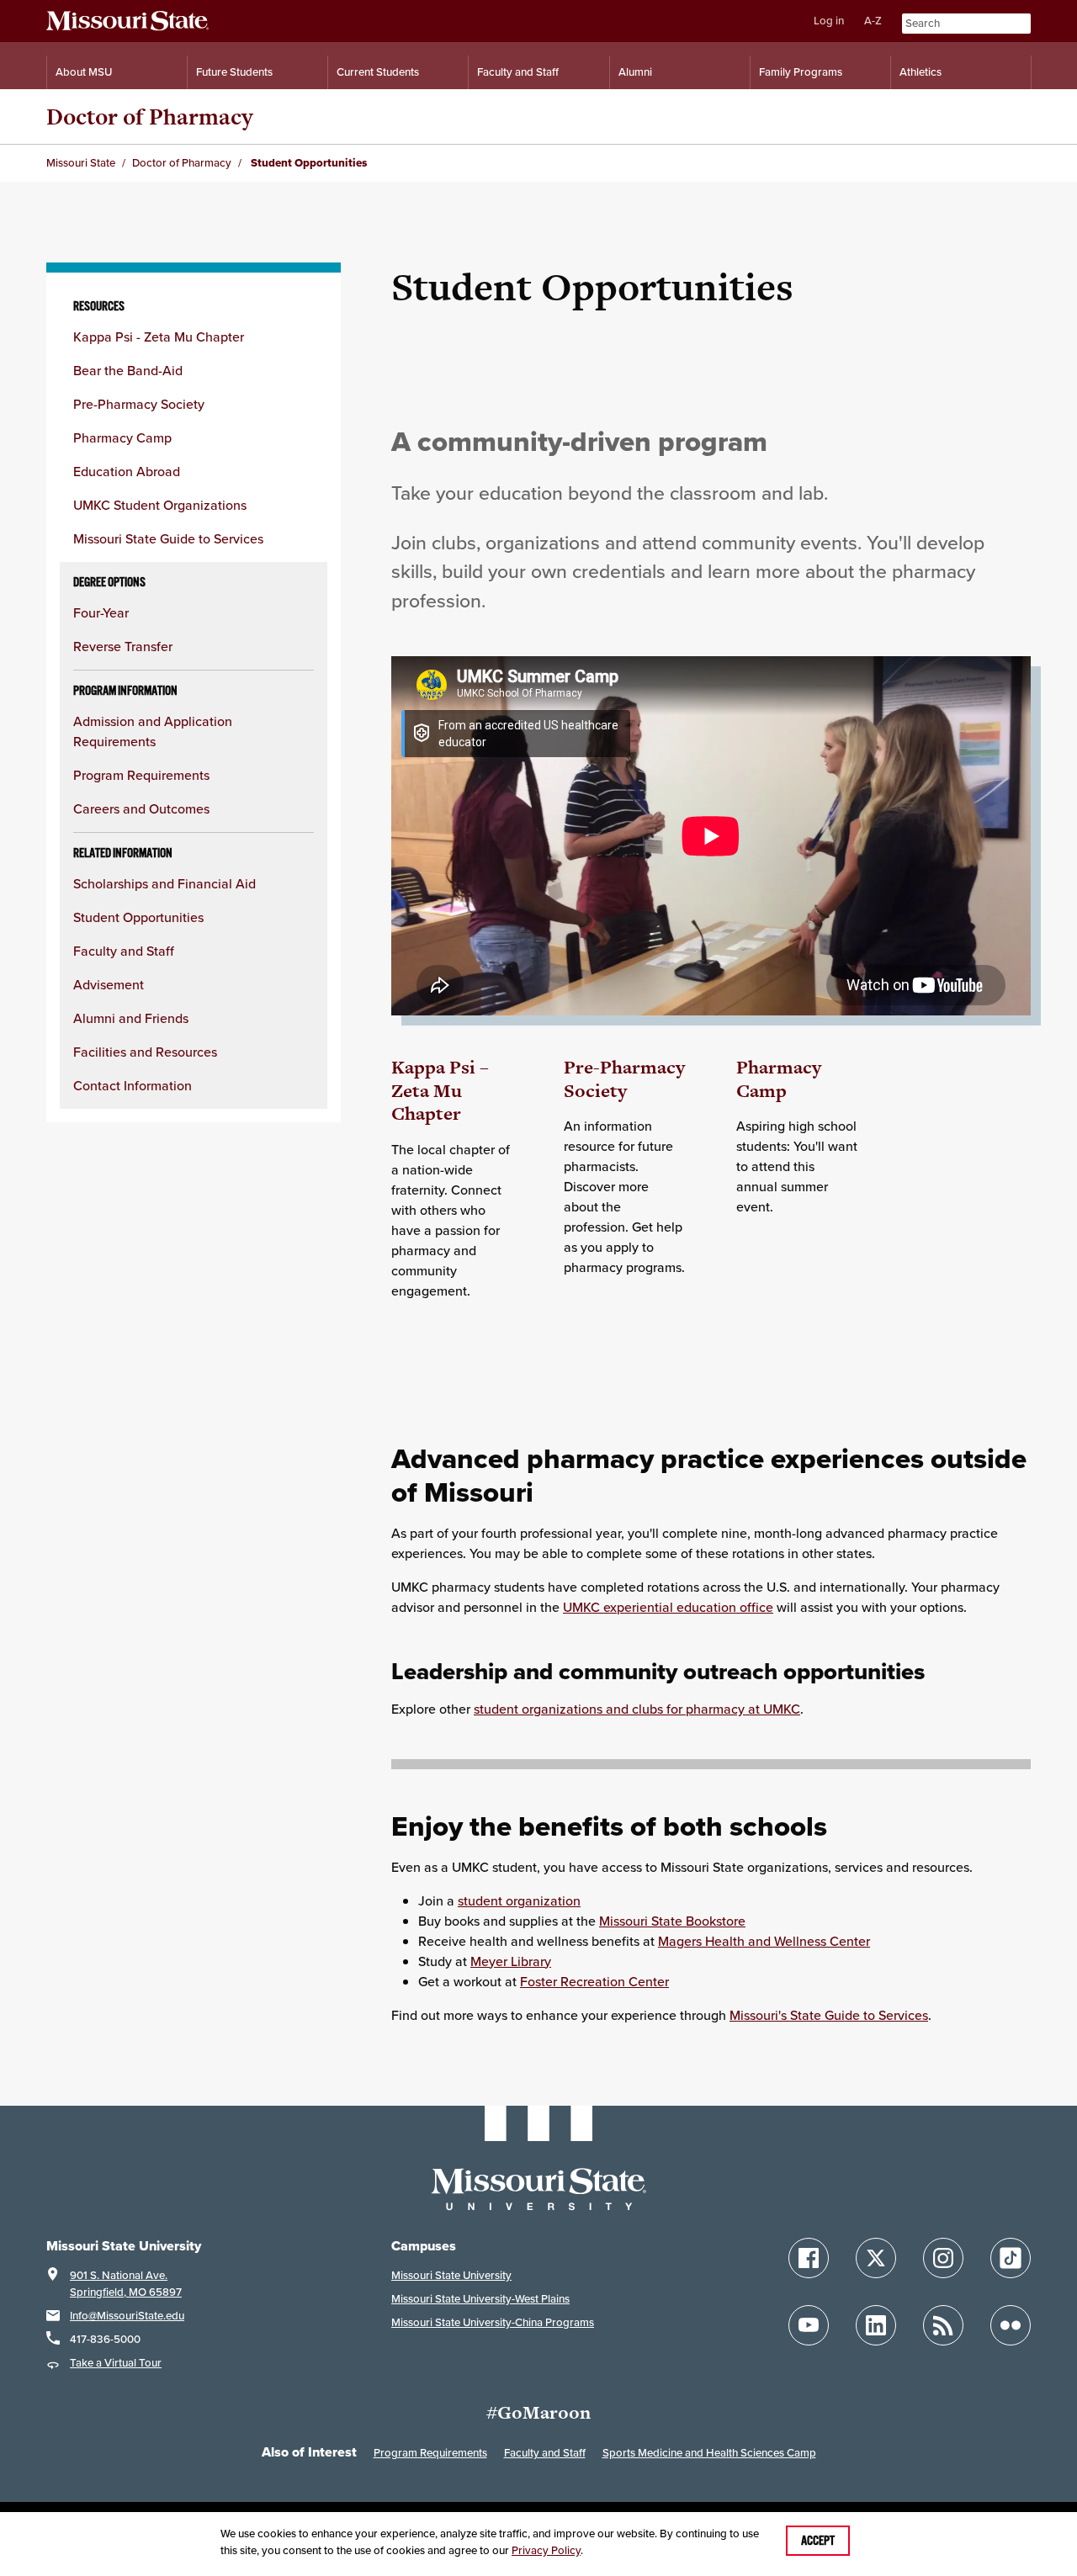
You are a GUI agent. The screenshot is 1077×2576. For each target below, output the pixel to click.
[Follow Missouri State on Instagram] (943, 2258)
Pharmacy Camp (122, 437)
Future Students (234, 72)
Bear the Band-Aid (128, 370)
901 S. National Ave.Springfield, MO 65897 (126, 2284)
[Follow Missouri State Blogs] (943, 2325)
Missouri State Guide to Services (168, 538)
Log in (829, 21)
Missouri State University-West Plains (480, 2299)
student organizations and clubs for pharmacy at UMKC (637, 1709)
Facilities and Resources (145, 1052)
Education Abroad (127, 471)
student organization (519, 1900)
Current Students (378, 72)
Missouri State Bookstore (672, 1921)
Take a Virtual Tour (116, 2363)
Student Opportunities (138, 917)
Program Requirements (141, 775)
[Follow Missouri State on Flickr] (1011, 2325)
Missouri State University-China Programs (493, 2322)
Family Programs (801, 72)
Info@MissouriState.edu (127, 2316)
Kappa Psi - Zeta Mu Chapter (159, 337)
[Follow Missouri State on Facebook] (809, 2258)
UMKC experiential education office (668, 1607)
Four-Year (101, 612)
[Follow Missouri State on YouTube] (809, 2325)
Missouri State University (451, 2275)
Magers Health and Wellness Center (764, 1941)
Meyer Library (511, 1961)
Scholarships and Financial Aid (164, 883)
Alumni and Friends (131, 1018)
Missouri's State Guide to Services (829, 2015)
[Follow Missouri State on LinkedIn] (876, 2325)
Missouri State (81, 163)
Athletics (920, 72)
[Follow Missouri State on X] (876, 2258)
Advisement (109, 984)
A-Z (873, 21)
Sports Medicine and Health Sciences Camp (709, 2453)
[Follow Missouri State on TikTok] (1011, 2258)
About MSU (84, 72)
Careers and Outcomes (141, 808)
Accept (818, 2541)
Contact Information (133, 1085)
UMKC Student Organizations (160, 505)
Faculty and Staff (518, 72)
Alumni (635, 72)
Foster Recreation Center (594, 1981)
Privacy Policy (546, 2550)
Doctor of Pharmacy (150, 117)
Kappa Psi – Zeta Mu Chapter (440, 1090)
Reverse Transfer (123, 646)
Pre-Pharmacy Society (139, 404)
